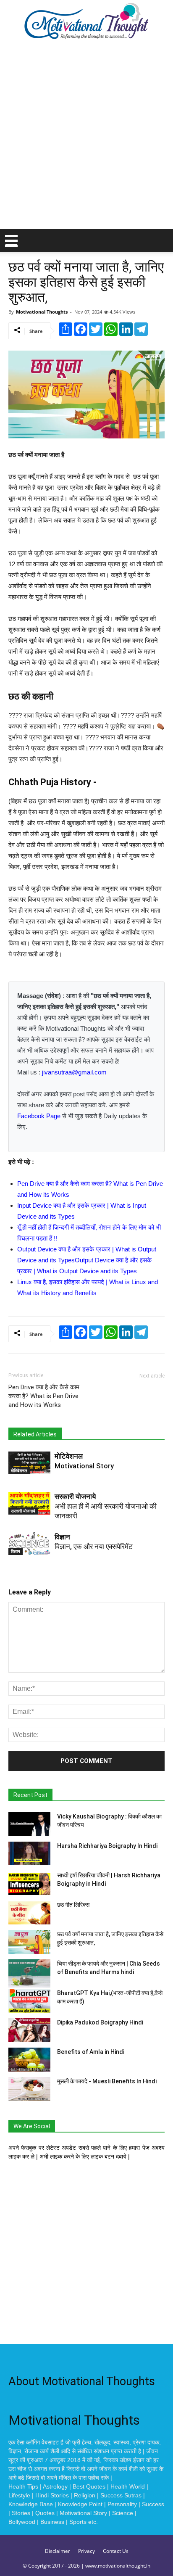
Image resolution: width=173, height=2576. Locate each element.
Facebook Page (39, 1116)
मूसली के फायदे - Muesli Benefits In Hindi (107, 2081)
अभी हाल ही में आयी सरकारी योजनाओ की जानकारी (106, 1506)
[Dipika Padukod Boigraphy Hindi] (29, 2030)
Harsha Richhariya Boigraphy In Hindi (107, 1846)
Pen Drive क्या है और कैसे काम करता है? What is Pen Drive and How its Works (44, 1396)
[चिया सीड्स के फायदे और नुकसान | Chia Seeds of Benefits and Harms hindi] (29, 1973)
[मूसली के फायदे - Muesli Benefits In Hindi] (29, 2089)
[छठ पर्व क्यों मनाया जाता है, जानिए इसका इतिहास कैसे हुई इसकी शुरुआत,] (29, 1942)
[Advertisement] (86, 138)
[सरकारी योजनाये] (29, 1503)
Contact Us (116, 2551)
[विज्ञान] (29, 1544)
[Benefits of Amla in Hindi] (29, 2060)
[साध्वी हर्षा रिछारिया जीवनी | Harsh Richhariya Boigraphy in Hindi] (29, 1883)
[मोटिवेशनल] (29, 1463)
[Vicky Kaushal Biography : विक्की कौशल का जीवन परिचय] (29, 1824)
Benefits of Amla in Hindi (91, 2052)
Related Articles (35, 1434)
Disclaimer (58, 2551)
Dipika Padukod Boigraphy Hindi (100, 2022)
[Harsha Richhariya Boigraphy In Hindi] (29, 1853)
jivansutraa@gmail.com (74, 1072)
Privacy (86, 2551)
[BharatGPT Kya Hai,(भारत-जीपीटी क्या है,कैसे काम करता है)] (29, 2001)
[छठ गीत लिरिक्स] (29, 1912)
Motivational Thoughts (42, 312)
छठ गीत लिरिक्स (73, 1905)
